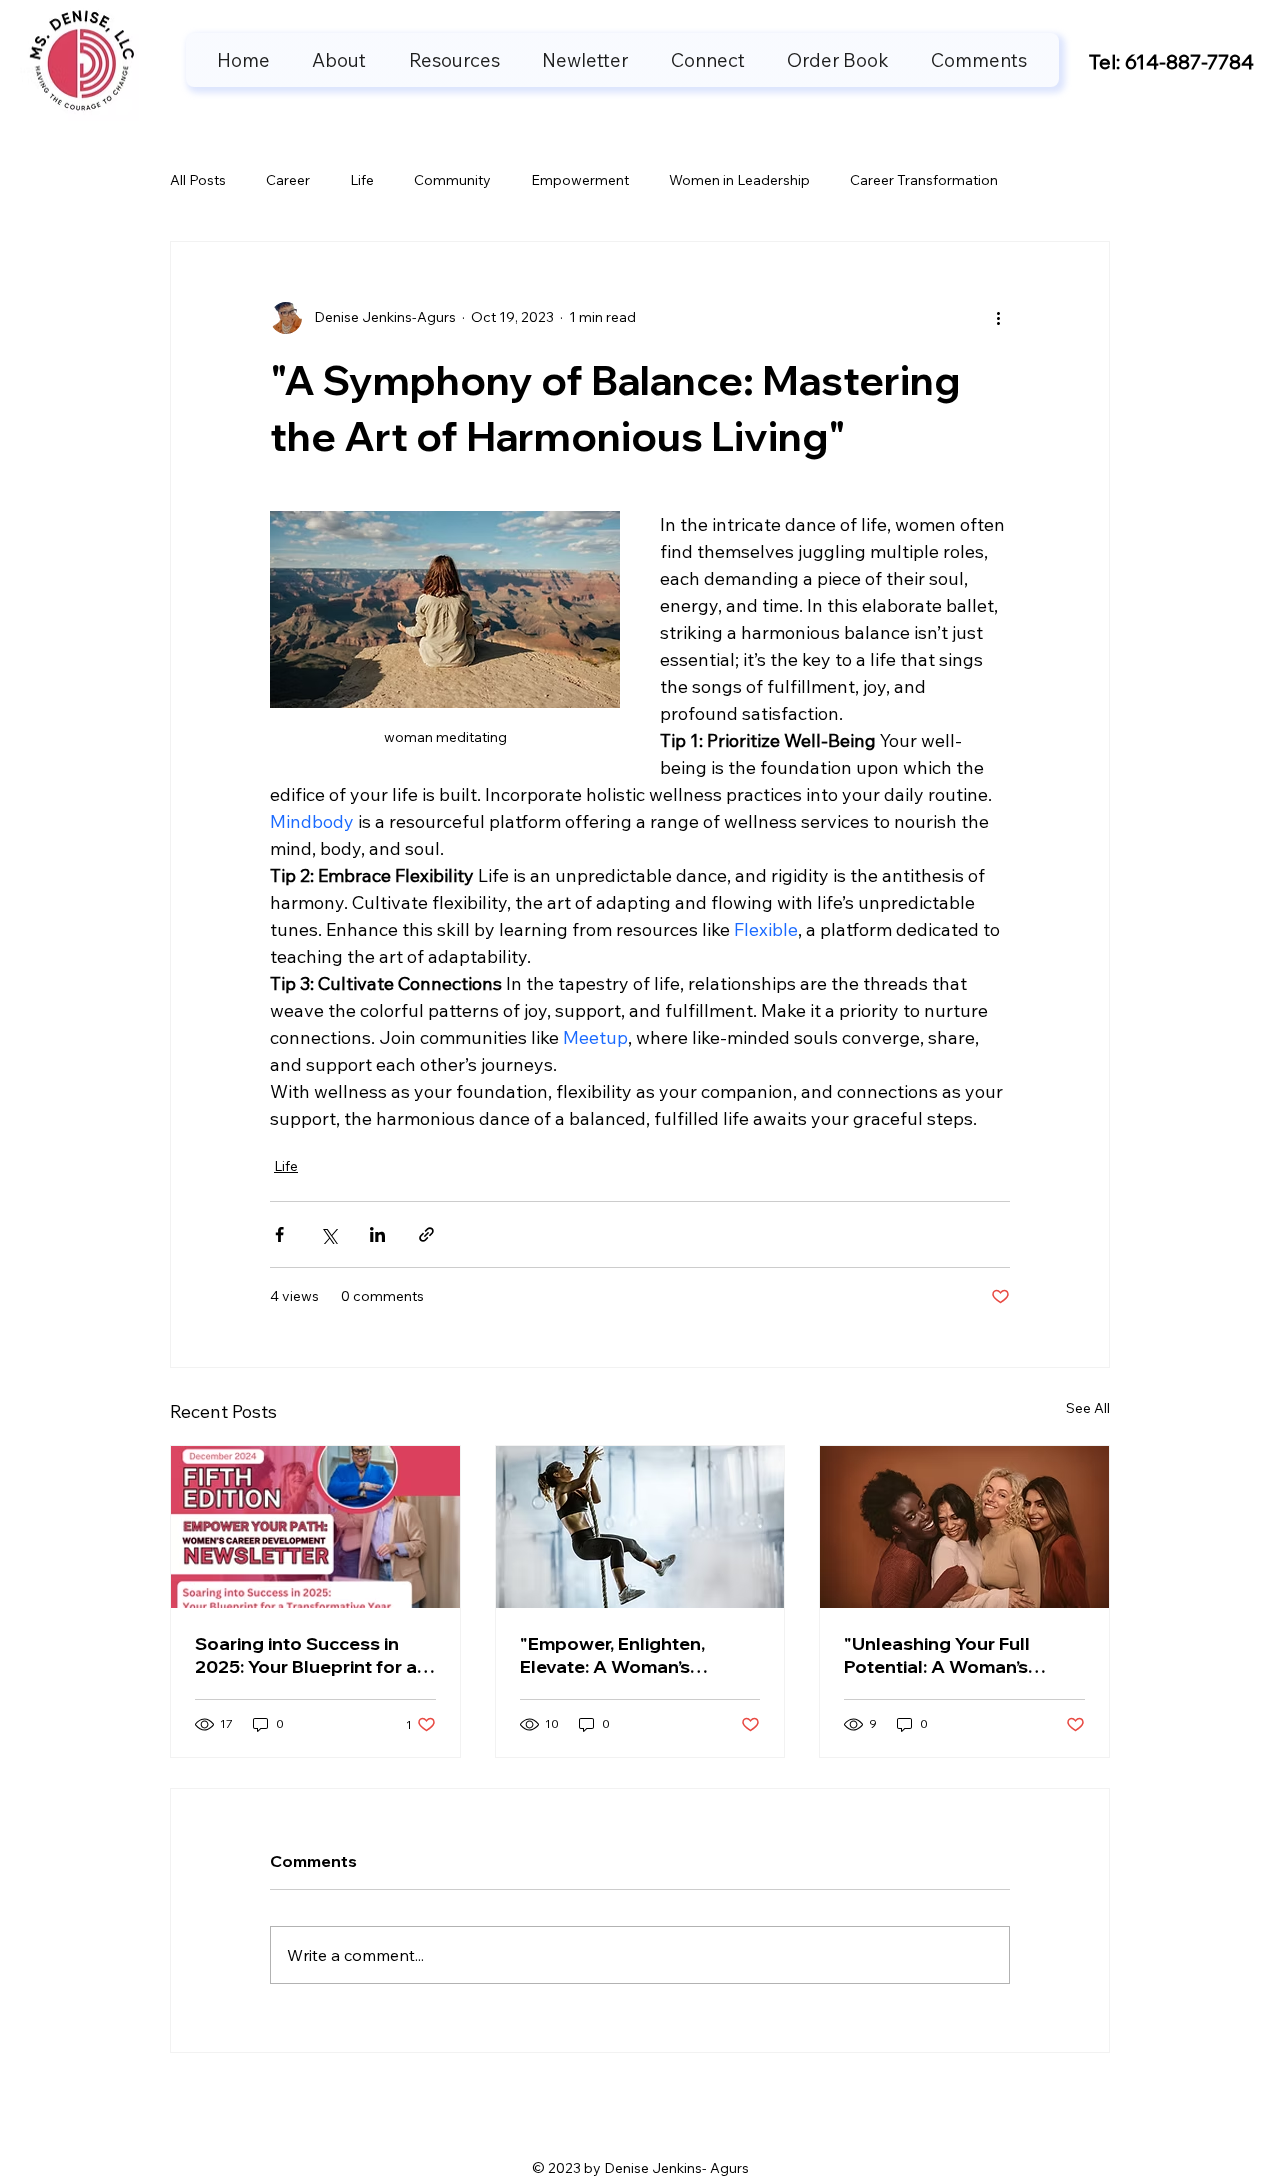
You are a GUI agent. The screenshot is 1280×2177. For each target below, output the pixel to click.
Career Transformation (924, 180)
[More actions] (998, 318)
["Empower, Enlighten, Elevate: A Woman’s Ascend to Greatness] (640, 1527)
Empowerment (580, 180)
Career (288, 180)
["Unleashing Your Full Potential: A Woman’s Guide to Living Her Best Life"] (964, 1527)
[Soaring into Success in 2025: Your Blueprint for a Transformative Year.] (315, 1527)
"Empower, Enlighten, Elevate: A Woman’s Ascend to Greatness (614, 1655)
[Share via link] (426, 1234)
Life (362, 180)
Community (452, 180)
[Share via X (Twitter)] (328, 1234)
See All (1088, 1408)
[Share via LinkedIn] (377, 1234)
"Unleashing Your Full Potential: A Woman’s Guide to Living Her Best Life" (949, 1655)
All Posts (198, 180)
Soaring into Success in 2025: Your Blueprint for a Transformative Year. (306, 1655)
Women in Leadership (739, 180)
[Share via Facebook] (279, 1234)
